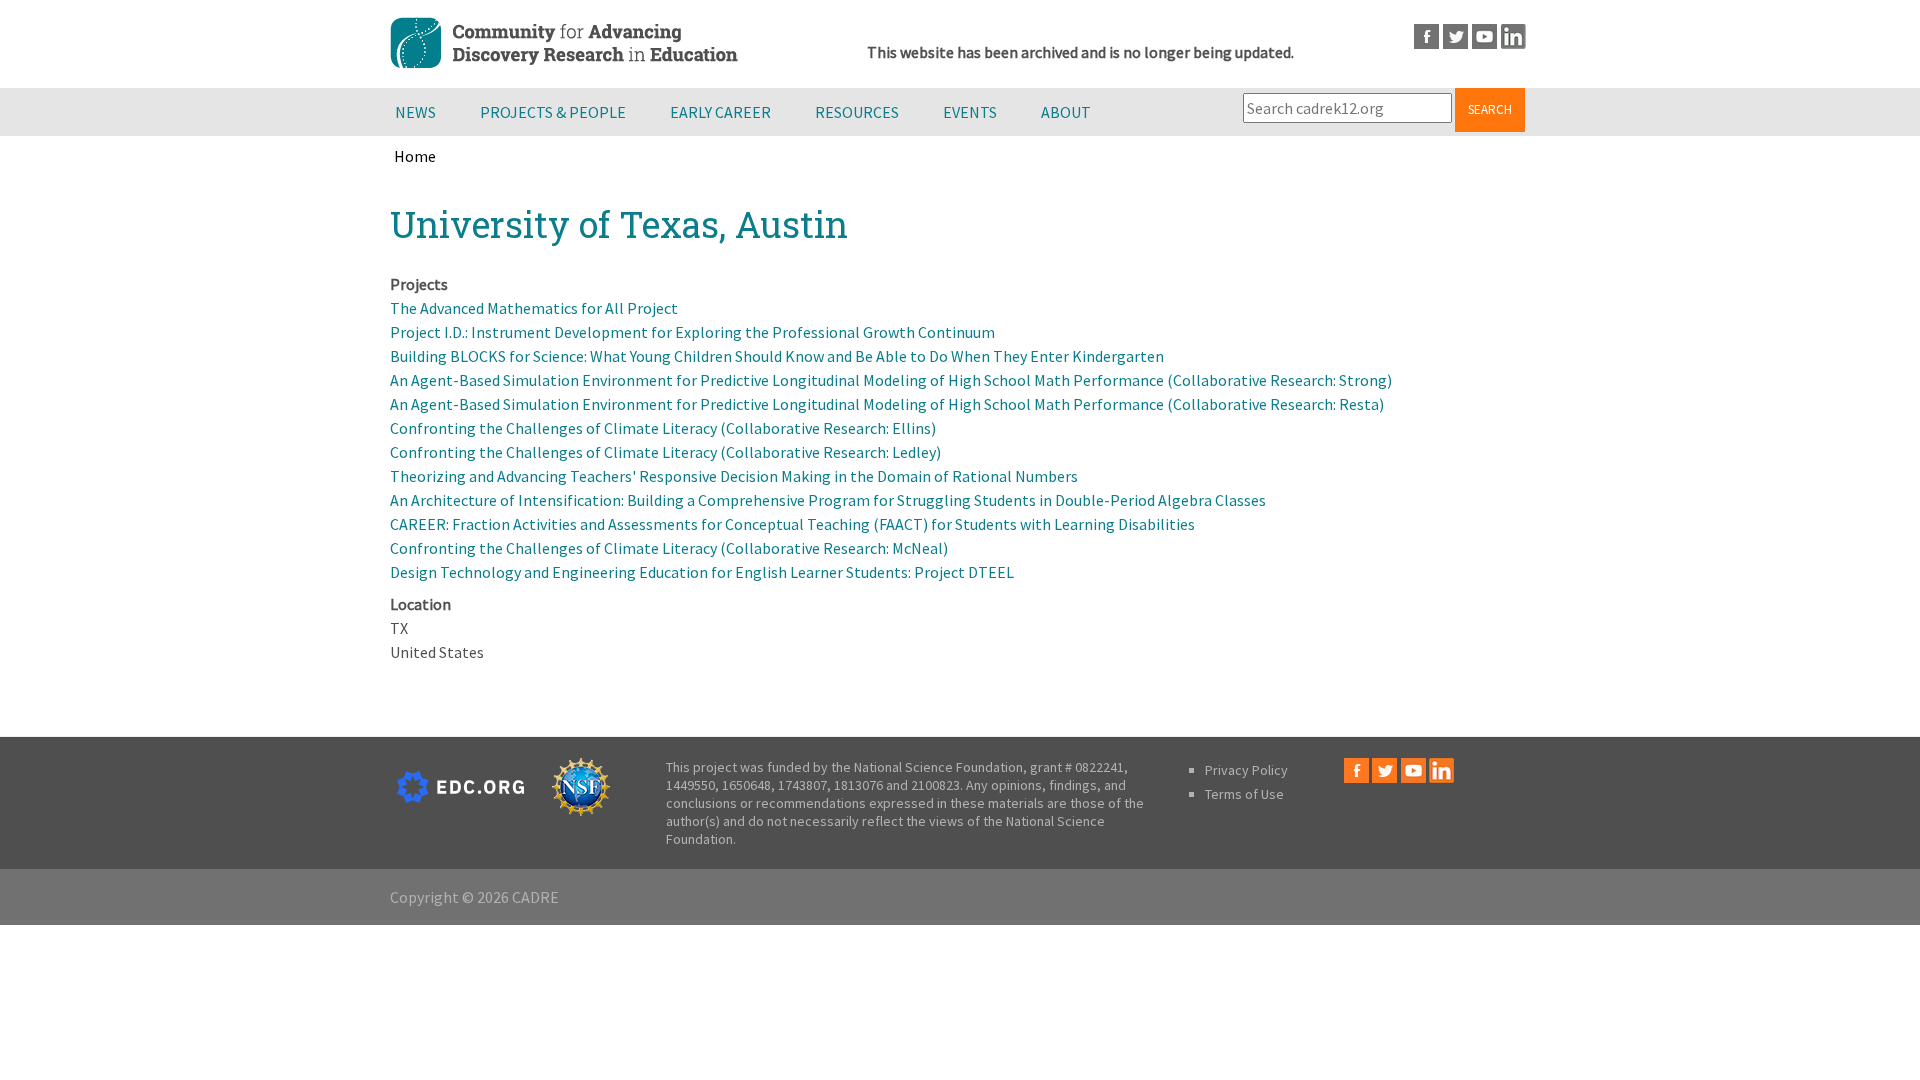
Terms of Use (1244, 794)
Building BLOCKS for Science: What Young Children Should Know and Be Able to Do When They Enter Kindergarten (777, 356)
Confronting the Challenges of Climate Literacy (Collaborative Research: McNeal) (669, 548)
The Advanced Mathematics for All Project (534, 308)
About (1066, 112)
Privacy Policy (1246, 770)
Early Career (720, 112)
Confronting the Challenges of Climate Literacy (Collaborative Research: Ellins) (663, 428)
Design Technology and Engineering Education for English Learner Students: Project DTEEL (702, 572)
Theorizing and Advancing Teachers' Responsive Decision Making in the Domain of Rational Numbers (734, 476)
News (415, 112)
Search (1490, 109)
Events (970, 112)
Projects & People (553, 112)
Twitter (1455, 36)
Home (415, 156)
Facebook (1426, 36)
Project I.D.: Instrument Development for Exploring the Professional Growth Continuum (692, 332)
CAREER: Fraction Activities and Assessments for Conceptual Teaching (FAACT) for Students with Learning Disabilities (792, 524)
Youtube (1484, 36)
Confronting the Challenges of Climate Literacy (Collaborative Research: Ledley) (665, 452)
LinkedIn (1513, 36)
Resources (857, 112)
